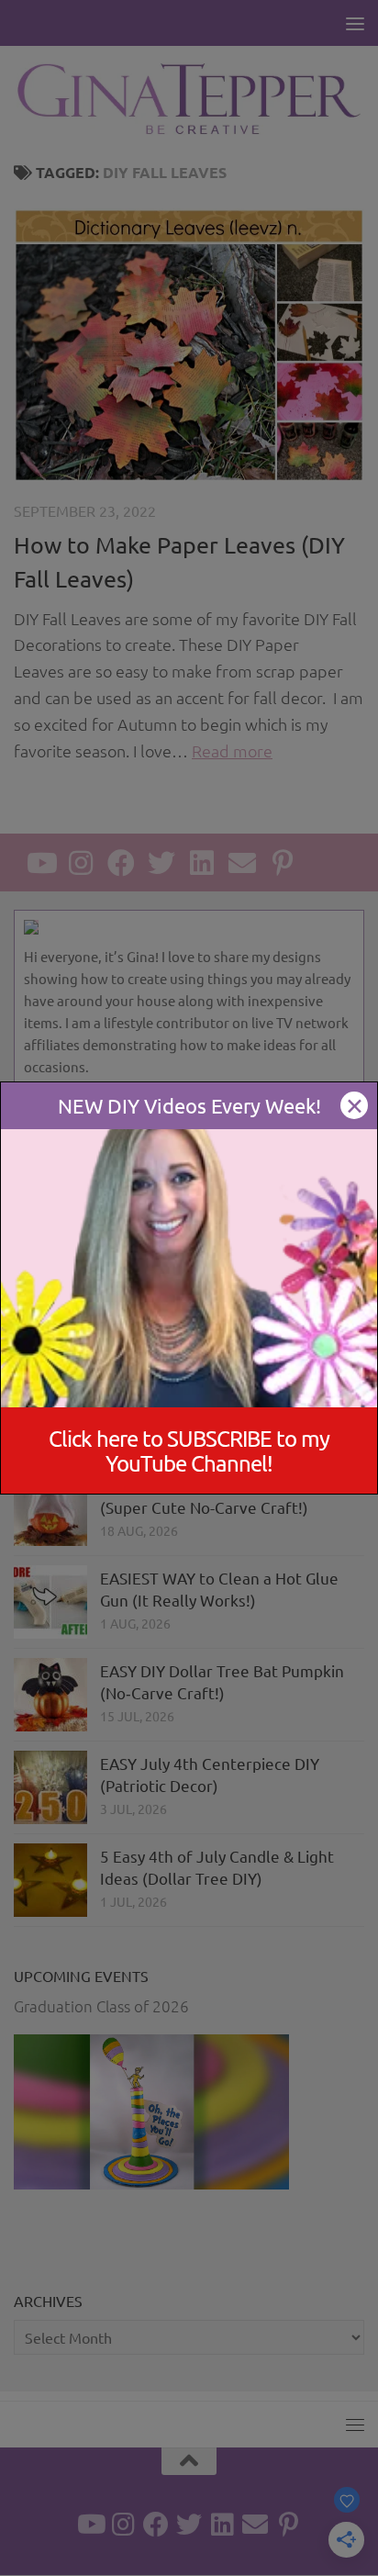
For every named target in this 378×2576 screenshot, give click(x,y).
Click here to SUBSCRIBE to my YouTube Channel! (189, 1450)
